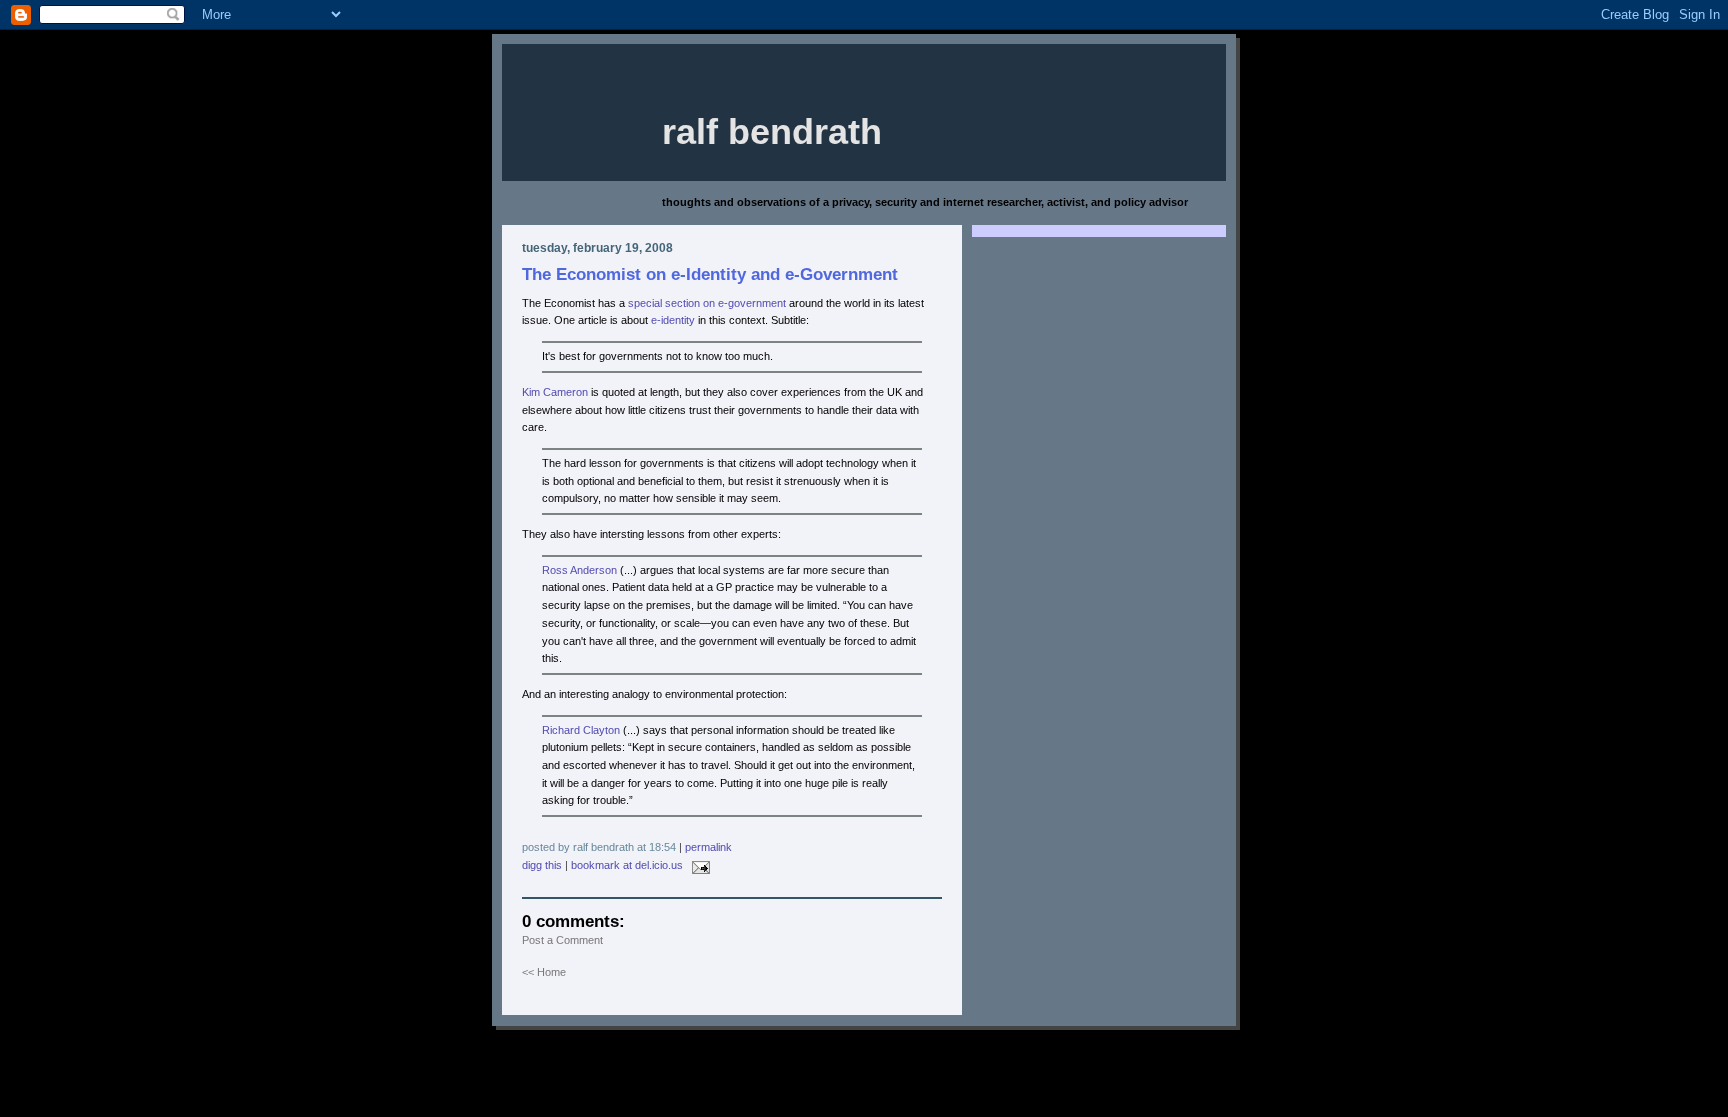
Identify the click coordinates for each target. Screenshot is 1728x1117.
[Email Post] (698, 865)
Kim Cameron (555, 392)
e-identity (673, 320)
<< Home (544, 972)
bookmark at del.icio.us (627, 865)
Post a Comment (562, 940)
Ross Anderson (579, 570)
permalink (708, 847)
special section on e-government (707, 303)
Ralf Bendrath (772, 132)
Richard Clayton (581, 730)
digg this (542, 865)
